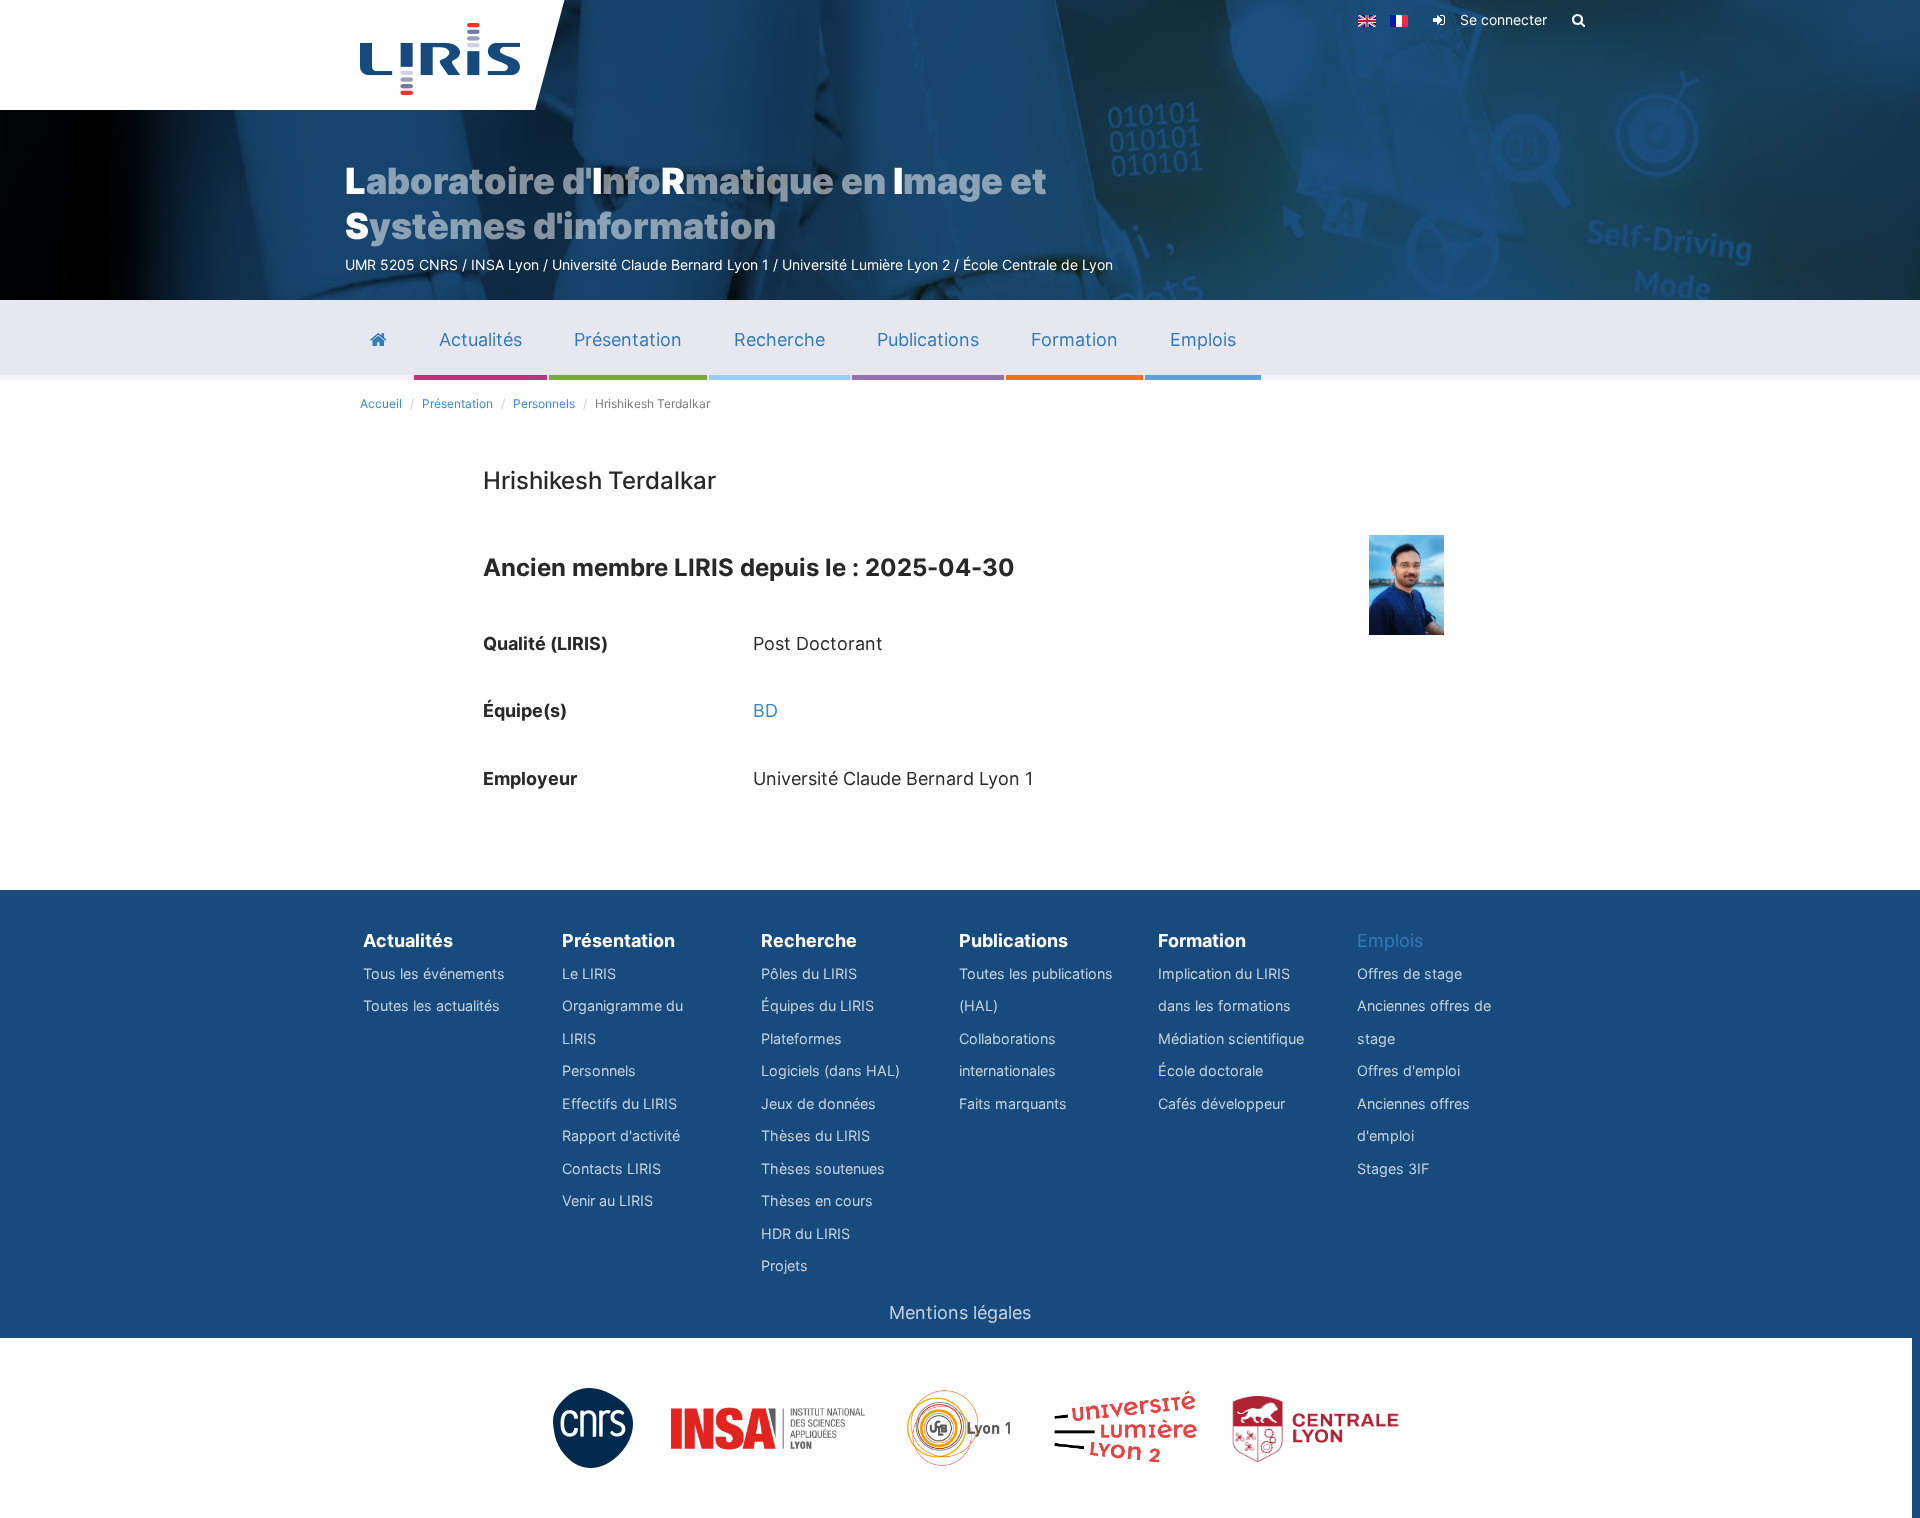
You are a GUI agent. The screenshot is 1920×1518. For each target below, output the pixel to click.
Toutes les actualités (431, 1005)
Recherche (809, 940)
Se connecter (1503, 19)
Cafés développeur (1221, 1103)
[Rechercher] (1578, 20)
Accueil (381, 403)
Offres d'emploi (1408, 1070)
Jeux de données (818, 1103)
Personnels (544, 403)
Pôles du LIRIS (809, 973)
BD (765, 710)
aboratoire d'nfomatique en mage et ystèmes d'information (696, 203)
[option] (960, 150)
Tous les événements (434, 973)
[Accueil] (440, 59)
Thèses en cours (817, 1200)
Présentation (457, 403)
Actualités (408, 940)
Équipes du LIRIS (817, 1005)
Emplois (1390, 940)
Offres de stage (1409, 973)
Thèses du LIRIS (815, 1135)
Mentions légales (960, 1312)
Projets (784, 1265)
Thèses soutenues (823, 1168)
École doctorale (1210, 1070)
